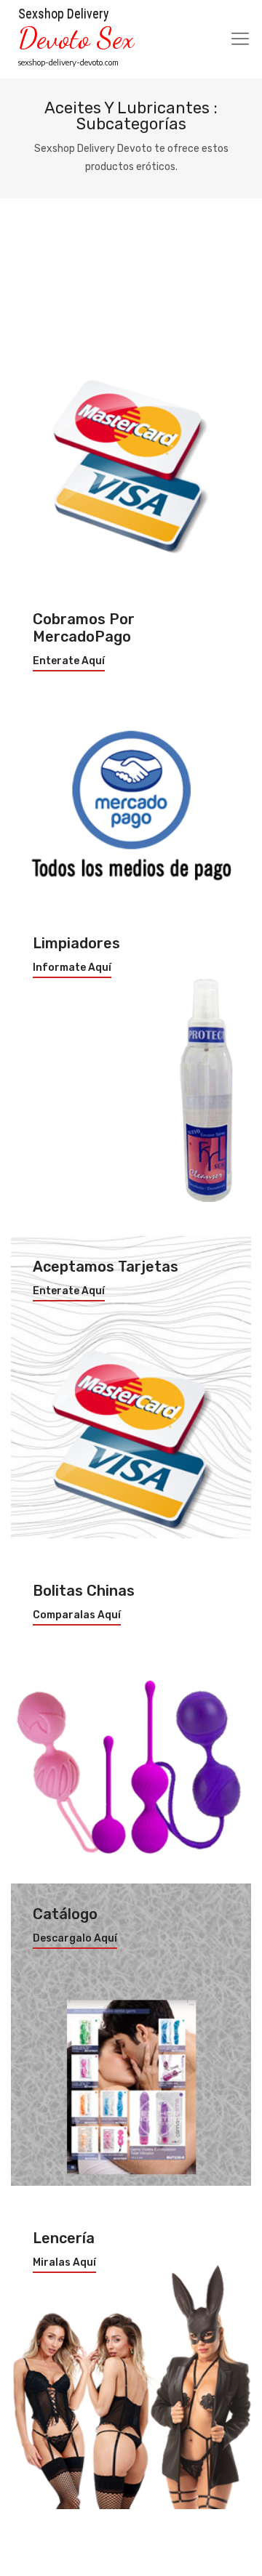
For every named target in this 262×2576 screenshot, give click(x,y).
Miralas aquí (64, 2263)
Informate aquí (72, 968)
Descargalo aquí (75, 1939)
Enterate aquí (69, 661)
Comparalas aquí (77, 1615)
